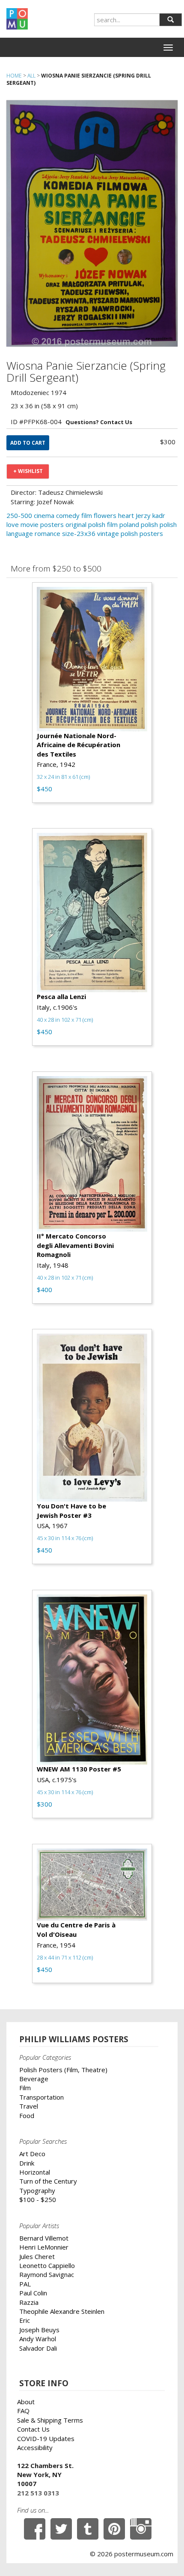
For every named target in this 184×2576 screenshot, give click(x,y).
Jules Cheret (37, 2256)
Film (25, 2088)
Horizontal (35, 2172)
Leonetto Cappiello (47, 2265)
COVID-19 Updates (46, 2438)
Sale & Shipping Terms (50, 2420)
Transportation (42, 2097)
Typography (37, 2190)
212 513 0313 (38, 2493)
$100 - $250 (38, 2199)
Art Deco (32, 2154)
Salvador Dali (38, 2348)
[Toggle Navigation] (168, 48)
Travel (29, 2106)
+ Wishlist (28, 471)
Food (27, 2115)
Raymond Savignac (47, 2274)
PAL (25, 2284)
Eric (25, 2320)
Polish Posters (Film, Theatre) (63, 2070)
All (31, 76)
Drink (27, 2163)
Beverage (34, 2079)
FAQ (23, 2411)
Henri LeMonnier (44, 2247)
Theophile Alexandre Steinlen (62, 2311)
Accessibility (35, 2447)
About (26, 2402)
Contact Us (33, 2429)
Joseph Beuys (39, 2330)
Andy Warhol (38, 2339)
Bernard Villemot (44, 2238)
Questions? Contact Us (99, 422)
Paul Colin (33, 2293)
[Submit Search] (171, 20)
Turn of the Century (48, 2181)
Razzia (29, 2302)
